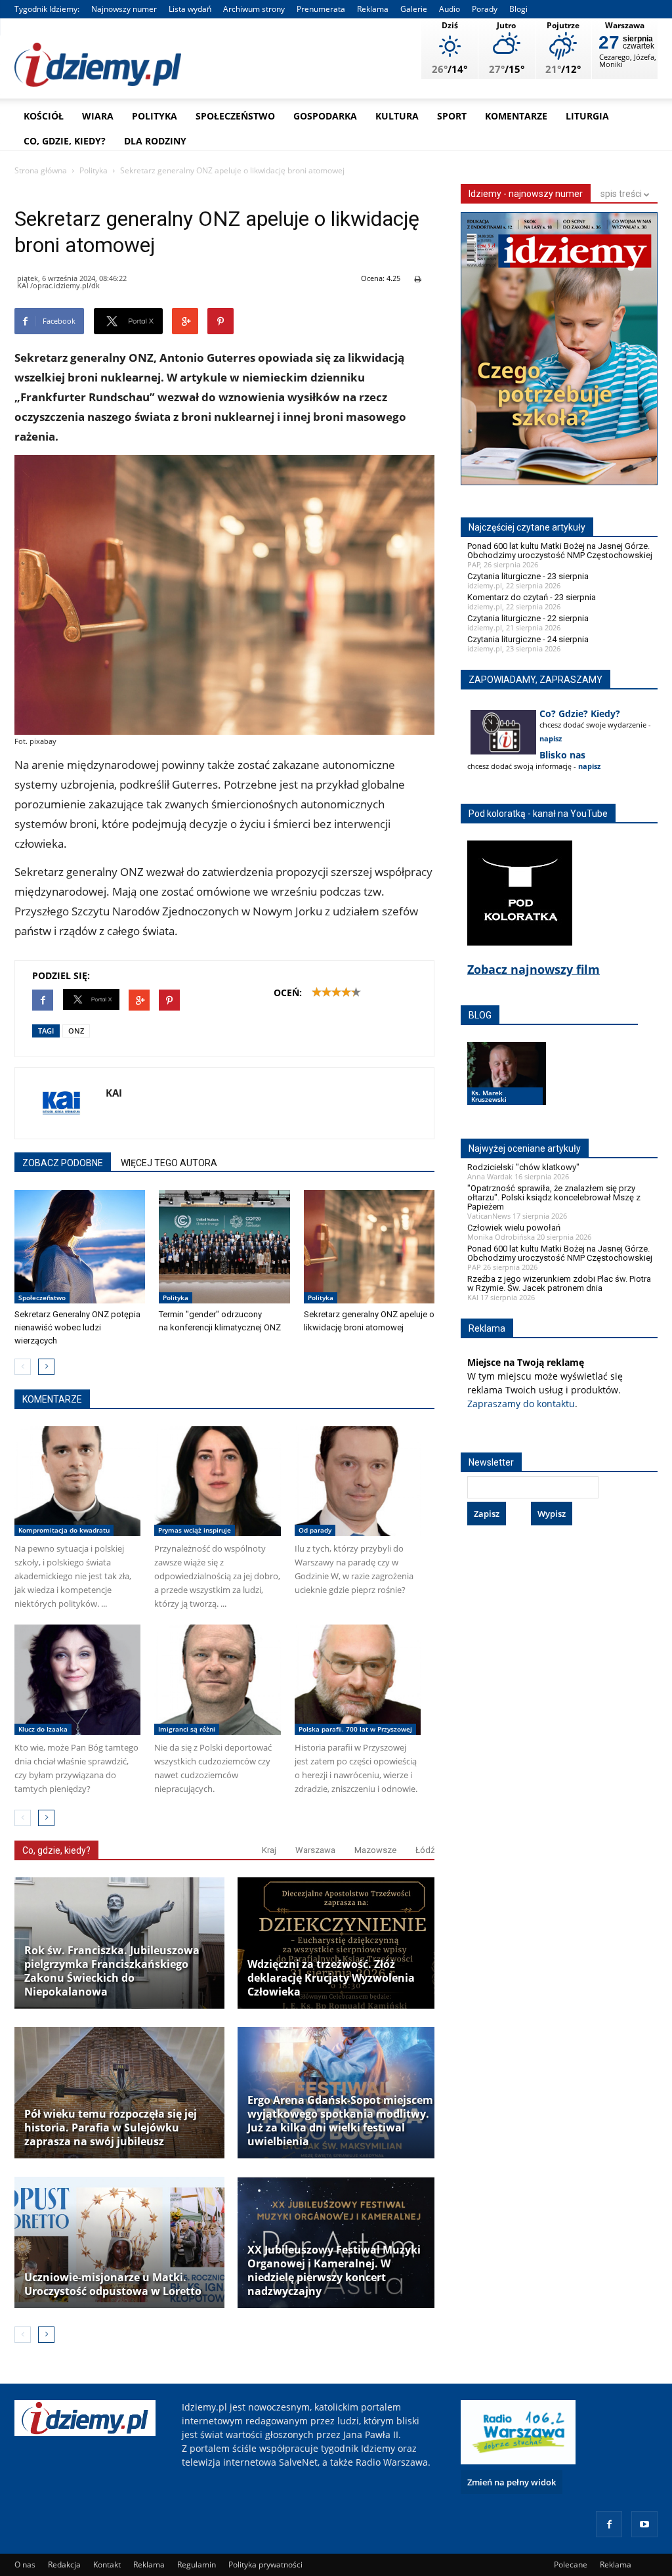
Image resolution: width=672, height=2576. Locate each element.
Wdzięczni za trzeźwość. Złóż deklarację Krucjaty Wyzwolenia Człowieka (331, 1978)
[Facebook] (609, 2524)
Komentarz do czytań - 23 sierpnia (532, 597)
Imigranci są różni (187, 1729)
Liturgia (587, 116)
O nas (25, 2565)
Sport (452, 116)
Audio (450, 9)
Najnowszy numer (124, 9)
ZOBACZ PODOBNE (63, 1163)
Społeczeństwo (235, 116)
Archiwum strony (254, 9)
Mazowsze (375, 1850)
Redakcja (64, 2565)
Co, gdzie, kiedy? (65, 141)
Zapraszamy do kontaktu (521, 1404)
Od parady (315, 1530)
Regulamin (197, 2565)
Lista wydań (190, 9)
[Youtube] (644, 2524)
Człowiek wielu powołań (514, 1228)
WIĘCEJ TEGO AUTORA (169, 1163)
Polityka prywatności (265, 2565)
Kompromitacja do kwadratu (64, 1530)
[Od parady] (358, 1481)
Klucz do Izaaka (43, 1729)
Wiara (98, 116)
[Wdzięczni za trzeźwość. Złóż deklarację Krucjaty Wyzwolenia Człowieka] (343, 1943)
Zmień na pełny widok (512, 2482)
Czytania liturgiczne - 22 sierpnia (528, 618)
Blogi (518, 9)
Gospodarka (325, 116)
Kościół (44, 116)
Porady (485, 9)
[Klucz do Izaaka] (77, 1679)
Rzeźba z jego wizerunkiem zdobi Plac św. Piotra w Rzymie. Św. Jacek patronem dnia (559, 1283)
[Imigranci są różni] (217, 1679)
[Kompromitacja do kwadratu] (77, 1481)
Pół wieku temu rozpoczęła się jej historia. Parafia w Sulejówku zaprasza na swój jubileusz (111, 2128)
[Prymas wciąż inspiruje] (217, 1481)
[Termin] (224, 1247)
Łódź (425, 1850)
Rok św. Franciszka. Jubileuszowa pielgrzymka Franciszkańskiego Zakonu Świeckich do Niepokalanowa (112, 1971)
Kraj (269, 1850)
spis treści (622, 194)
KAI (114, 1093)
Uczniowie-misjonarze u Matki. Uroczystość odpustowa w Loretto (113, 2284)
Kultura (397, 116)
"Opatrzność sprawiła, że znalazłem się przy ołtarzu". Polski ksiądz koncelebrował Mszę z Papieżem (554, 1197)
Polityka (155, 116)
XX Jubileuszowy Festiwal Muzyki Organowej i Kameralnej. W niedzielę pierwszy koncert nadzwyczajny (334, 2271)
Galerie (414, 9)
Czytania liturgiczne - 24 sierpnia (528, 639)
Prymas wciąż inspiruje (195, 1530)
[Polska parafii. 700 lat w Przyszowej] (358, 1679)
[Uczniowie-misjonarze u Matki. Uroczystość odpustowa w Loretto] (119, 2242)
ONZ (76, 1031)
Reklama (373, 9)
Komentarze (516, 116)
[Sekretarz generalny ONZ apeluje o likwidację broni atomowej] (369, 1247)
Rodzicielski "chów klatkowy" (523, 1167)
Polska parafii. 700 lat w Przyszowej (355, 1729)
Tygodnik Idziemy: (47, 9)
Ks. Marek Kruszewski (489, 1096)
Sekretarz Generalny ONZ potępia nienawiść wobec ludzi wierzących (77, 1327)
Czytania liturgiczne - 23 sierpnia (528, 576)
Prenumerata (321, 9)
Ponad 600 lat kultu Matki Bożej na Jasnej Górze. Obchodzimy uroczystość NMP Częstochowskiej (560, 551)
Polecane (571, 2565)
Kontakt (107, 2565)
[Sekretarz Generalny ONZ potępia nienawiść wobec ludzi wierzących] (80, 1247)
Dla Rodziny (155, 141)
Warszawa (315, 1850)
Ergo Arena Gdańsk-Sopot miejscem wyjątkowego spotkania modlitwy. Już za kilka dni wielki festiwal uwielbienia (340, 2121)
